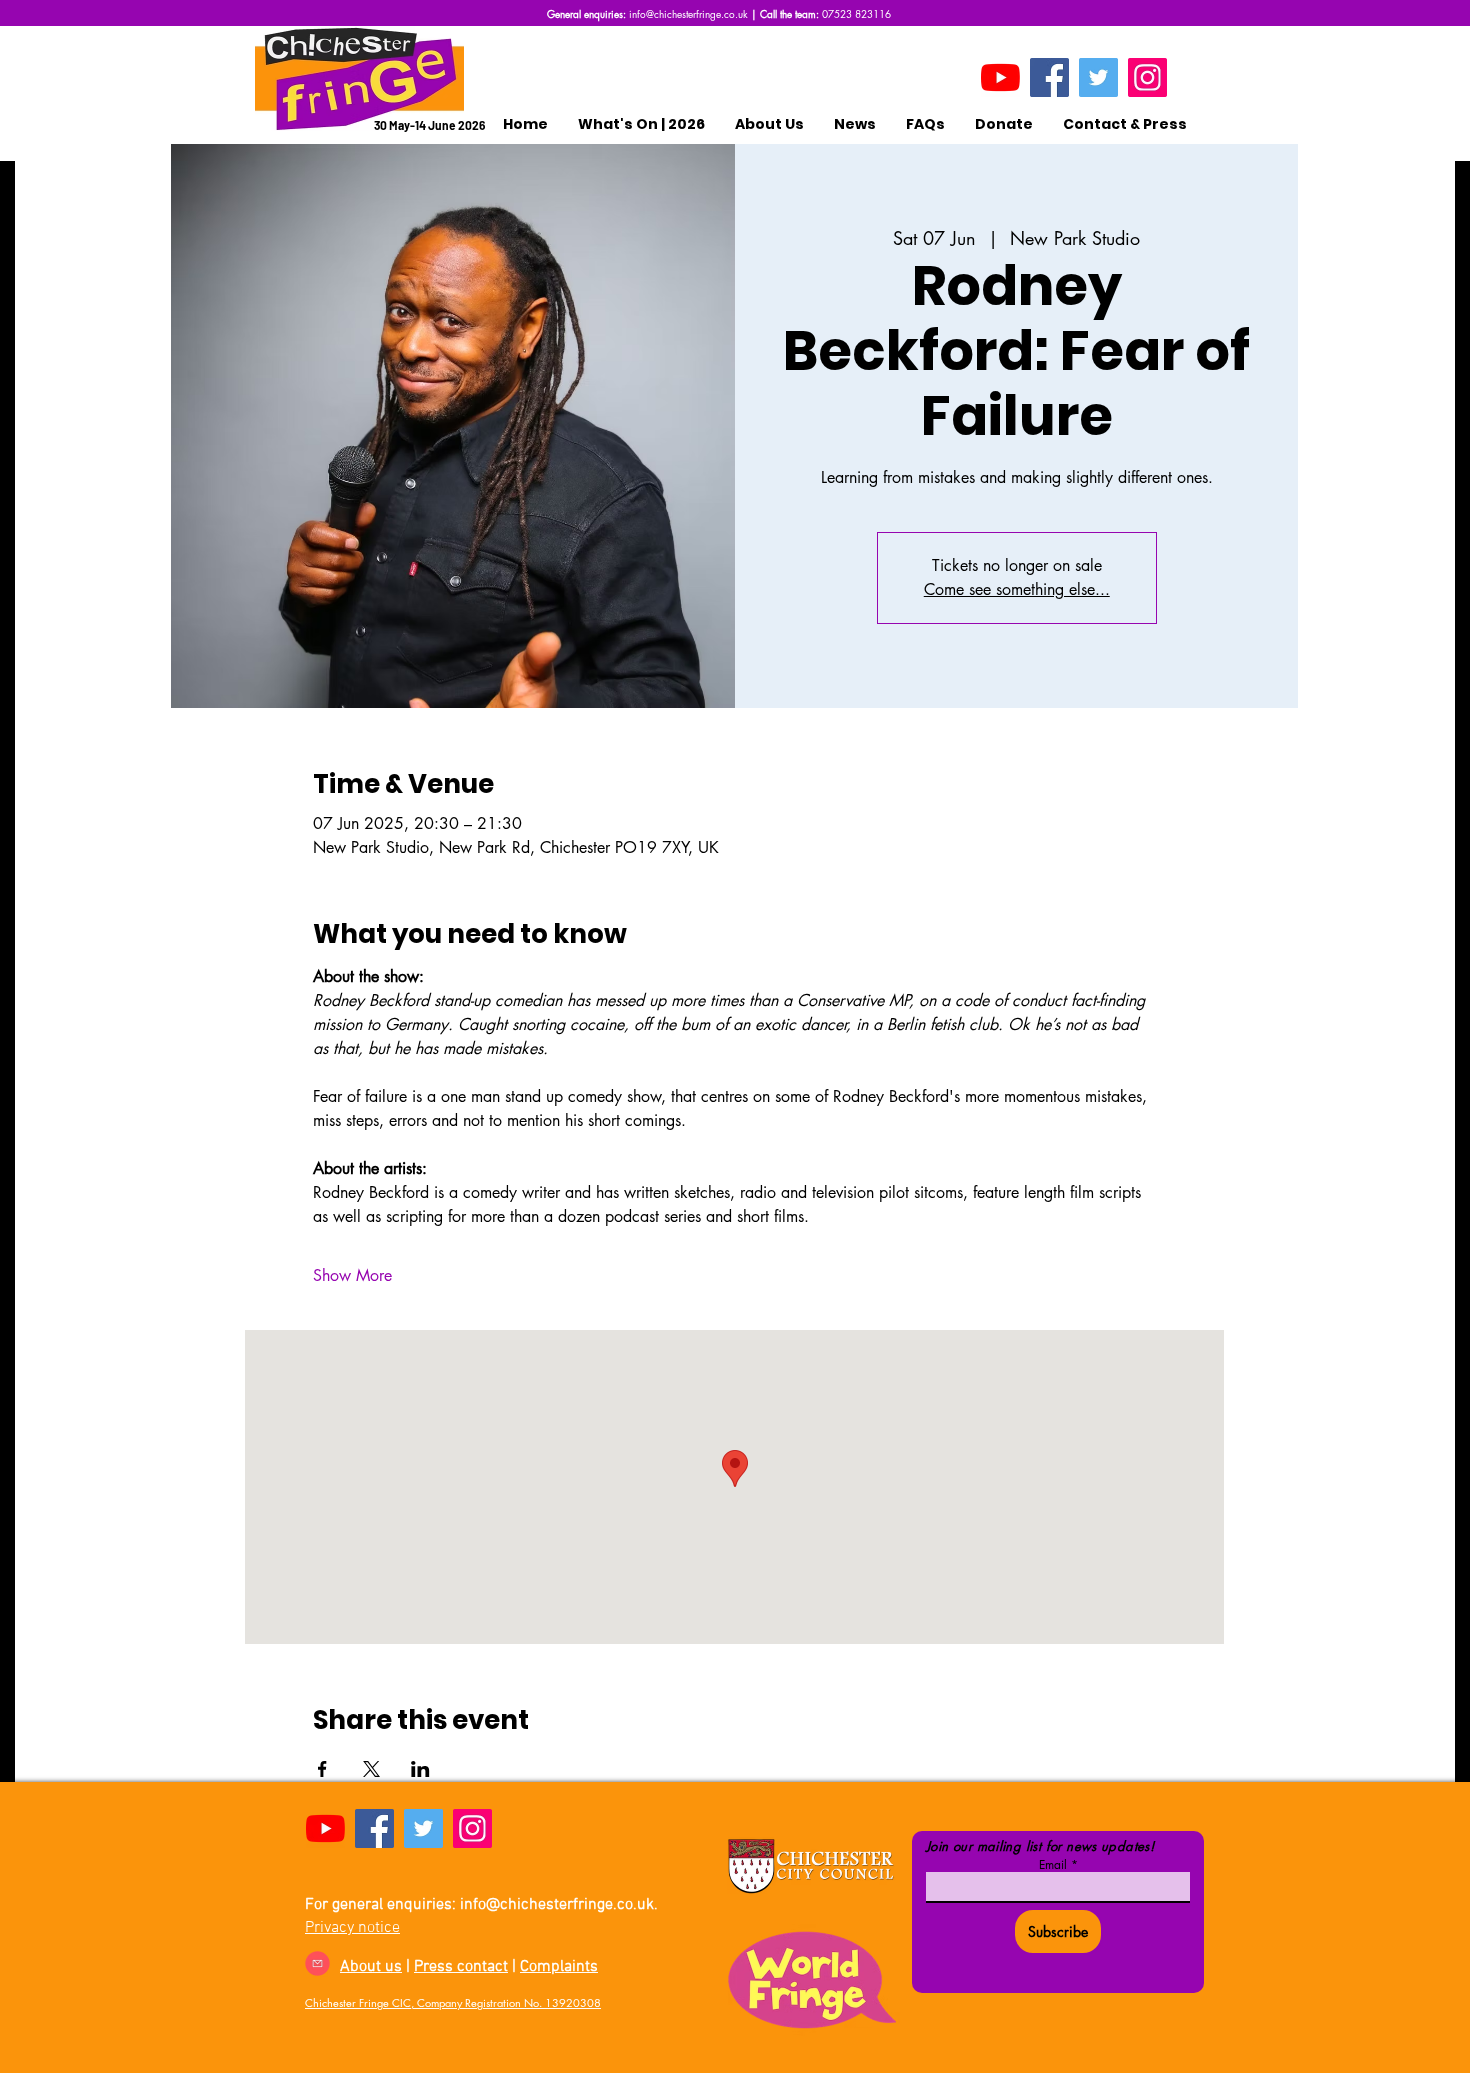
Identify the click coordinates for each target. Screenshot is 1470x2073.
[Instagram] (1147, 77)
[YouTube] (1000, 77)
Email (1053, 1865)
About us (371, 1967)
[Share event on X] (371, 1769)
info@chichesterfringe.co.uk (688, 13)
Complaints (559, 1967)
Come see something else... (1017, 589)
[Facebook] (1049, 77)
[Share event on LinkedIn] (420, 1769)
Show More (352, 1275)
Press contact (461, 1967)
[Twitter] (1098, 77)
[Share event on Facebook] (322, 1769)
